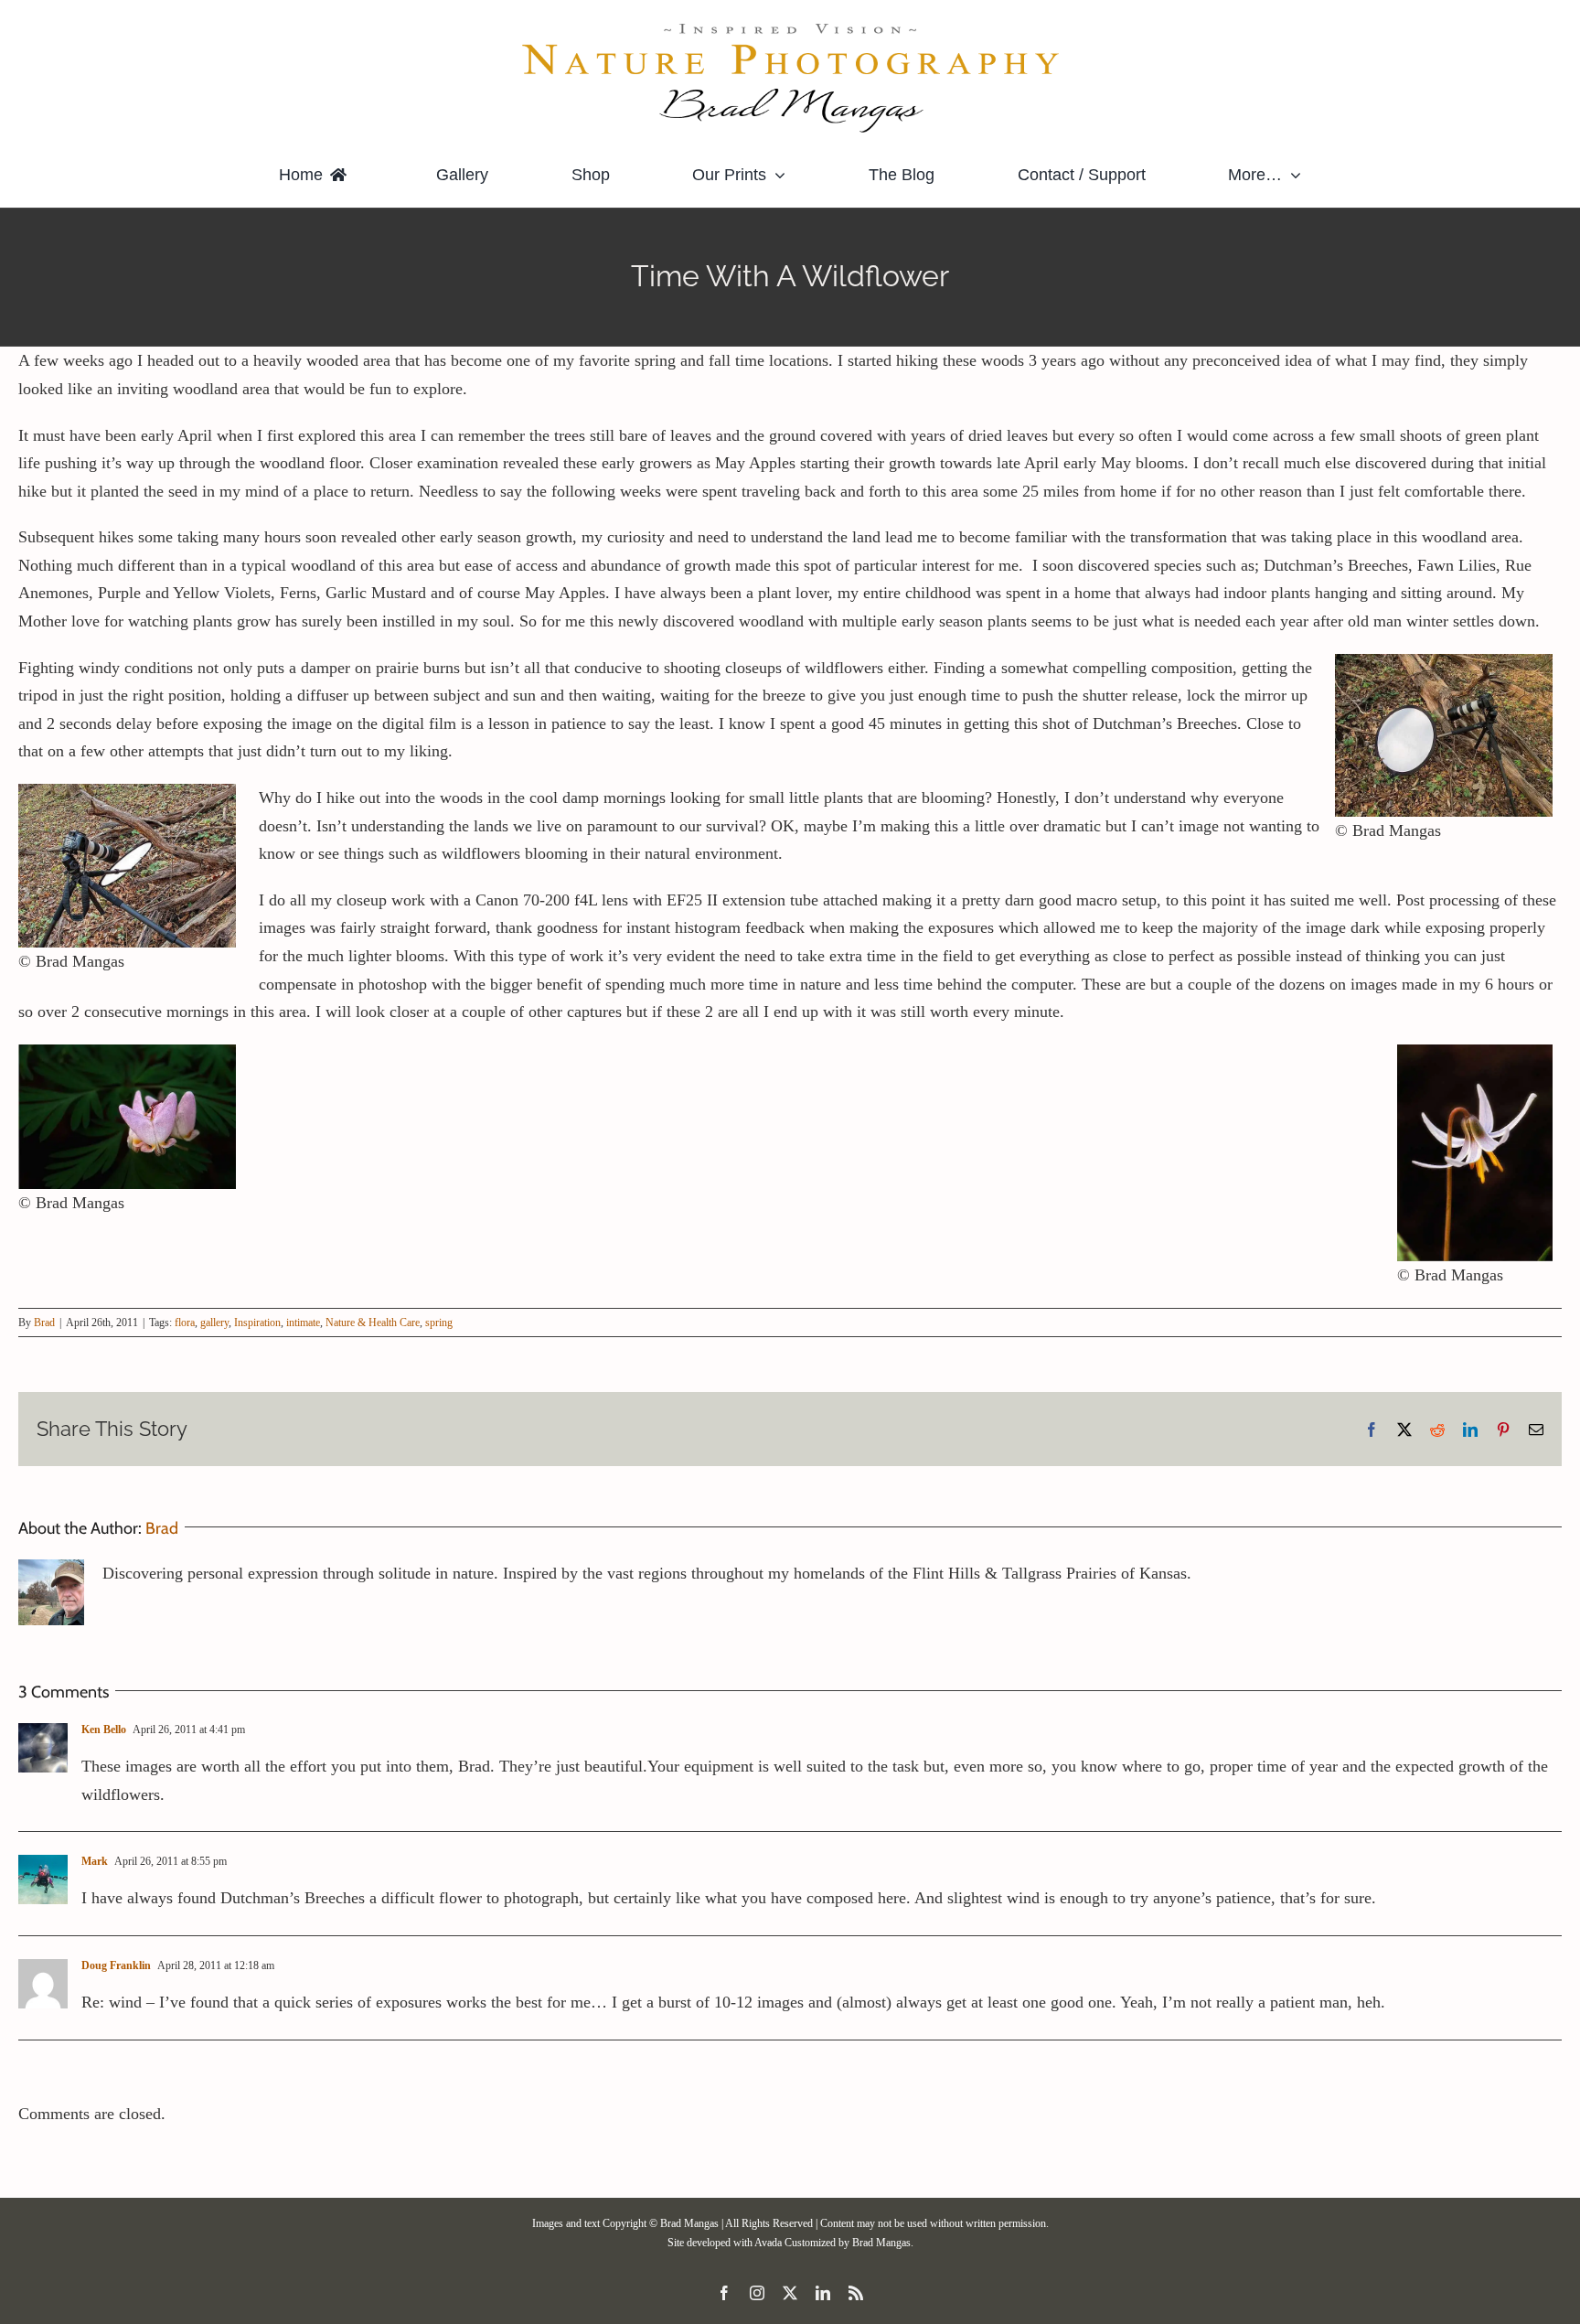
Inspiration (257, 1323)
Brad (44, 1323)
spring (439, 1323)
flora (185, 1323)
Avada (768, 2243)
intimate (303, 1323)
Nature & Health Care (373, 1323)
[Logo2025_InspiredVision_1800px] (790, 27)
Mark (95, 1861)
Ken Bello (104, 1730)
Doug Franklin (116, 1965)
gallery (214, 1323)
